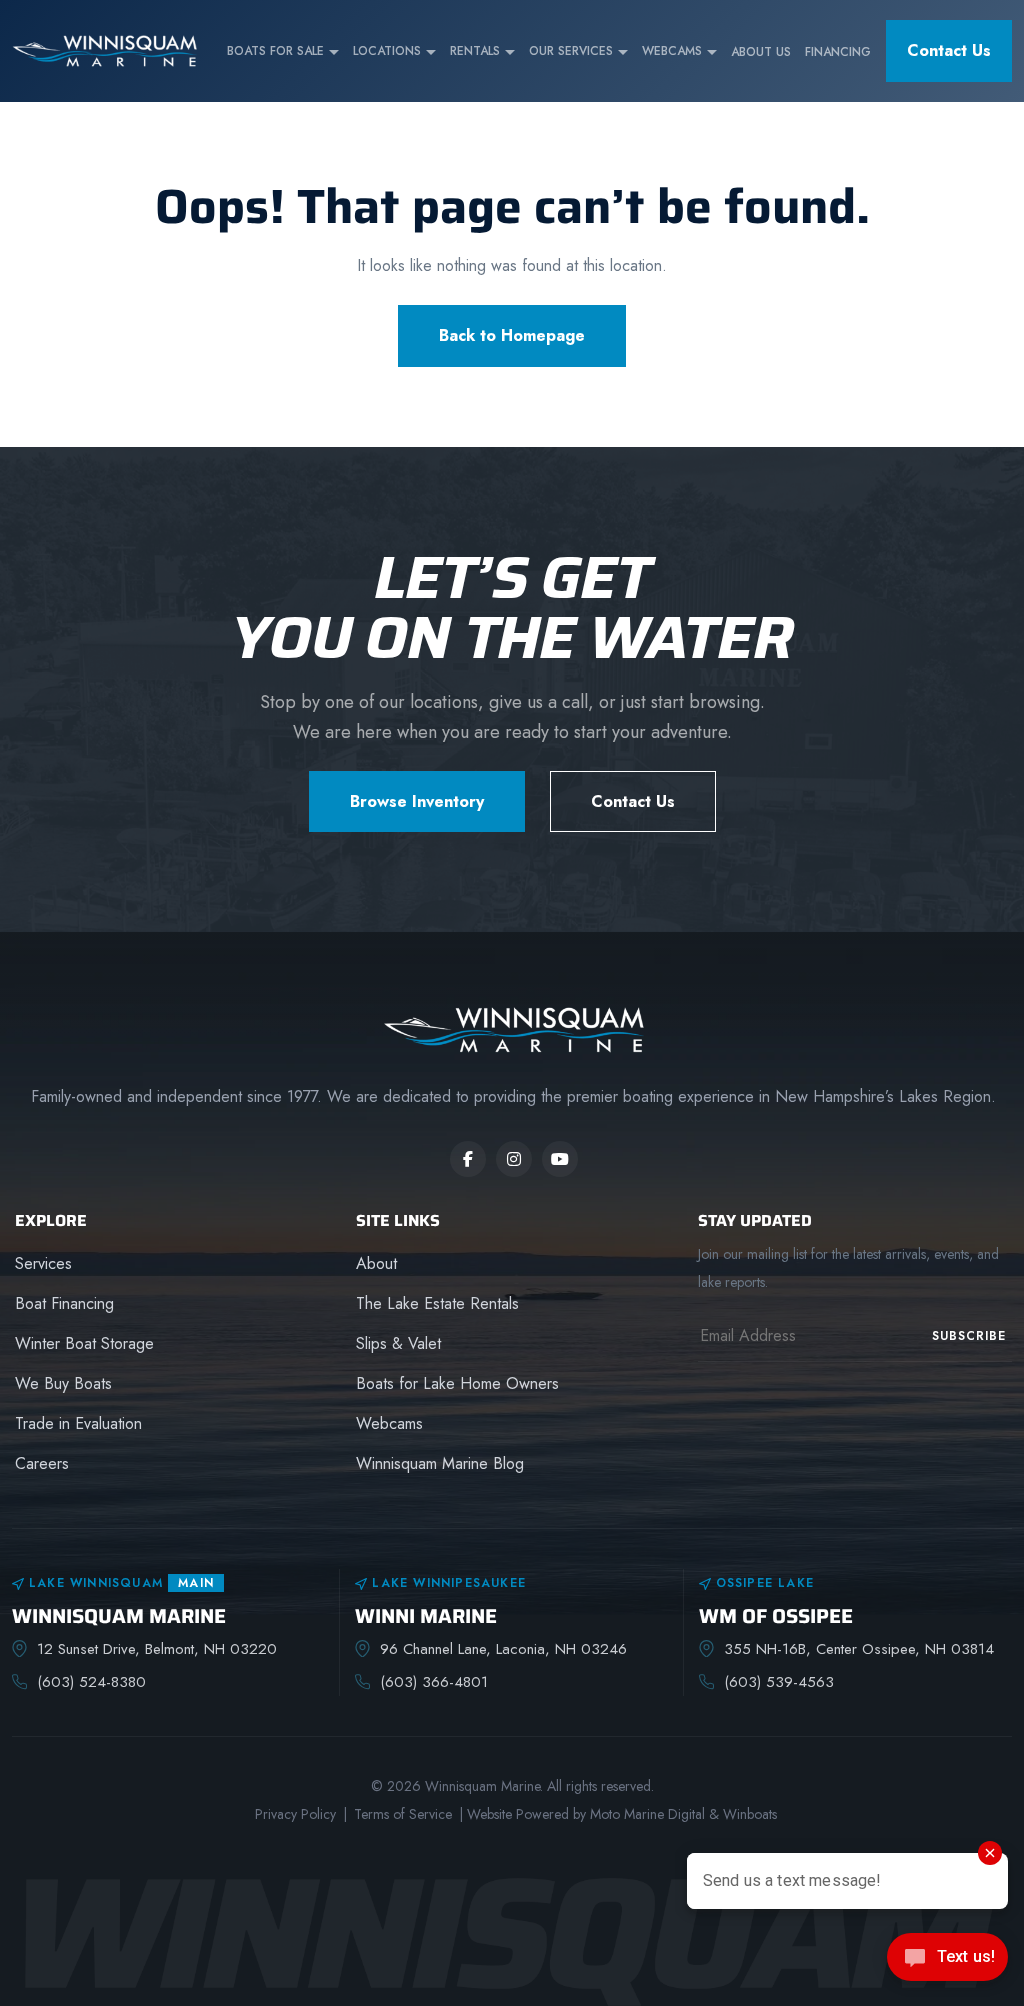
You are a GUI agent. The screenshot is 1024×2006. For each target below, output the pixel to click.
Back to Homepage (512, 335)
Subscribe (969, 1336)
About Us (761, 52)
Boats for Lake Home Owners (457, 1383)
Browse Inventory (417, 801)
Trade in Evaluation (78, 1423)
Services (43, 1263)
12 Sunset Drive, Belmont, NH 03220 (157, 1649)
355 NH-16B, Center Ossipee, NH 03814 (859, 1649)
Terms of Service (403, 1814)
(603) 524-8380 (91, 1682)
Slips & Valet (398, 1343)
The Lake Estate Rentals (437, 1303)
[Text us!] (947, 1963)
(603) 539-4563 (779, 1682)
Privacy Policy (295, 1814)
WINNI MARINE (426, 1616)
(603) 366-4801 (434, 1682)
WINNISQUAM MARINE (119, 1616)
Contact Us (949, 50)
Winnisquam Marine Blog (440, 1463)
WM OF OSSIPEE (776, 1616)
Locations (387, 51)
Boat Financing (64, 1303)
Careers (42, 1463)
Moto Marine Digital (647, 1814)
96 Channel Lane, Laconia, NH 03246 (503, 1649)
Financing (838, 52)
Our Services (571, 51)
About (376, 1263)
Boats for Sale (275, 51)
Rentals (475, 51)
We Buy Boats (63, 1383)
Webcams (672, 51)
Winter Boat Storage (84, 1343)
